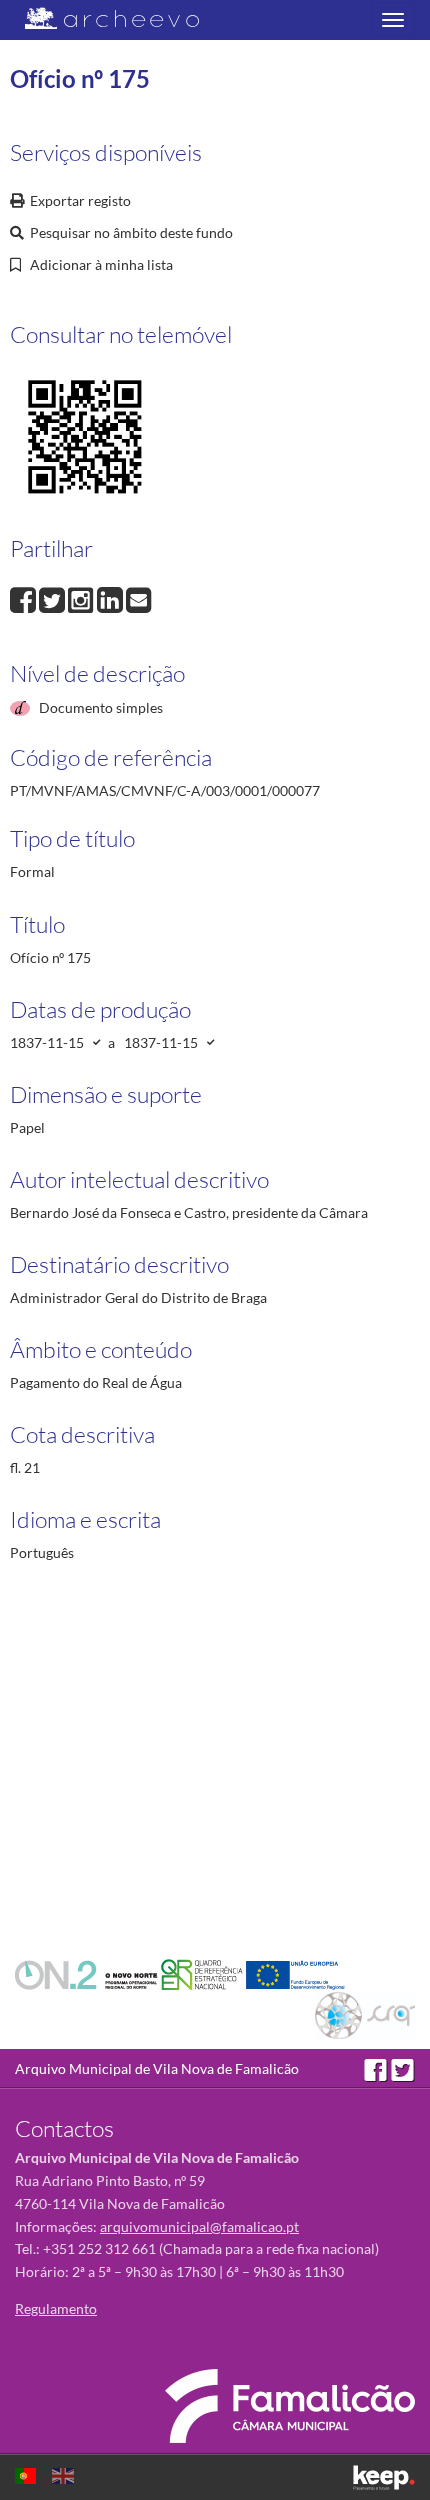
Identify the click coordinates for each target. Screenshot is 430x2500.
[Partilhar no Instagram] (82, 598)
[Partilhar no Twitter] (53, 598)
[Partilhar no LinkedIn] (111, 598)
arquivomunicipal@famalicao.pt (199, 2226)
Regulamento (56, 2308)
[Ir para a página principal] (99, 18)
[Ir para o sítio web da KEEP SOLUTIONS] (384, 2477)
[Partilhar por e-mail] (139, 598)
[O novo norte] (88, 1972)
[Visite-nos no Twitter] (403, 2068)
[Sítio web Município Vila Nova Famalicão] (290, 2406)
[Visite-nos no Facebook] (377, 2068)
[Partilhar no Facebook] (24, 598)
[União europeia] (295, 1972)
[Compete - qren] (203, 1972)
